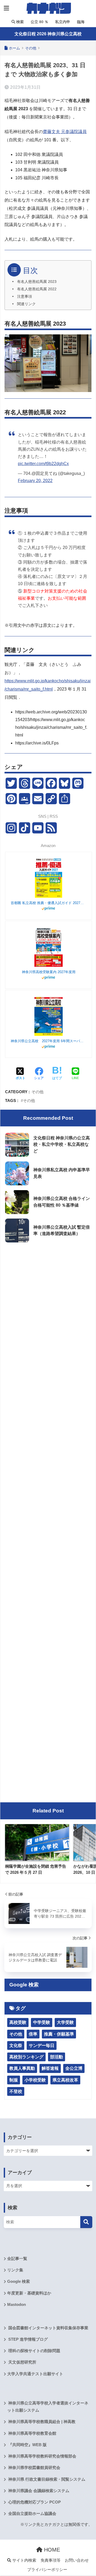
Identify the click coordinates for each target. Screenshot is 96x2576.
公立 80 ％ (39, 22)
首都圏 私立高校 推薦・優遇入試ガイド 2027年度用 (49, 903)
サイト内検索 (24, 2560)
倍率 (33, 2034)
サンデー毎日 (42, 2045)
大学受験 (65, 2022)
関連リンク (26, 304)
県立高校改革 (65, 2080)
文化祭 (16, 2045)
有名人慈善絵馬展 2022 (37, 289)
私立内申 (62, 22)
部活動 (57, 2057)
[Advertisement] (48, 1297)
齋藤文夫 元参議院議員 (65, 132)
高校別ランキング (26, 2057)
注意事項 (25, 297)
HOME (51, 2550)
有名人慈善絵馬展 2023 (37, 282)
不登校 (16, 2091)
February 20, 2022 (35, 481)
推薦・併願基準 (59, 2034)
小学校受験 (35, 2080)
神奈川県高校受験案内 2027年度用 (49, 972)
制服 (14, 2080)
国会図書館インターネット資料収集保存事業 (48, 2328)
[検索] (86, 2222)
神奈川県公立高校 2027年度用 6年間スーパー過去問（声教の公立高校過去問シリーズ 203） (49, 1041)
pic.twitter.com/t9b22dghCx (43, 464)
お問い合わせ (77, 2560)
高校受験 (18, 2022)
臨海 (80, 22)
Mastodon (17, 2305)
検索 (19, 22)
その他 (37, 1092)
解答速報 (50, 2068)
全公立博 (74, 2068)
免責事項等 (51, 2560)
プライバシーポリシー (47, 2570)
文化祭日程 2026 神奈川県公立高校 (48, 34)
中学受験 (42, 2022)
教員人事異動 (22, 2068)
